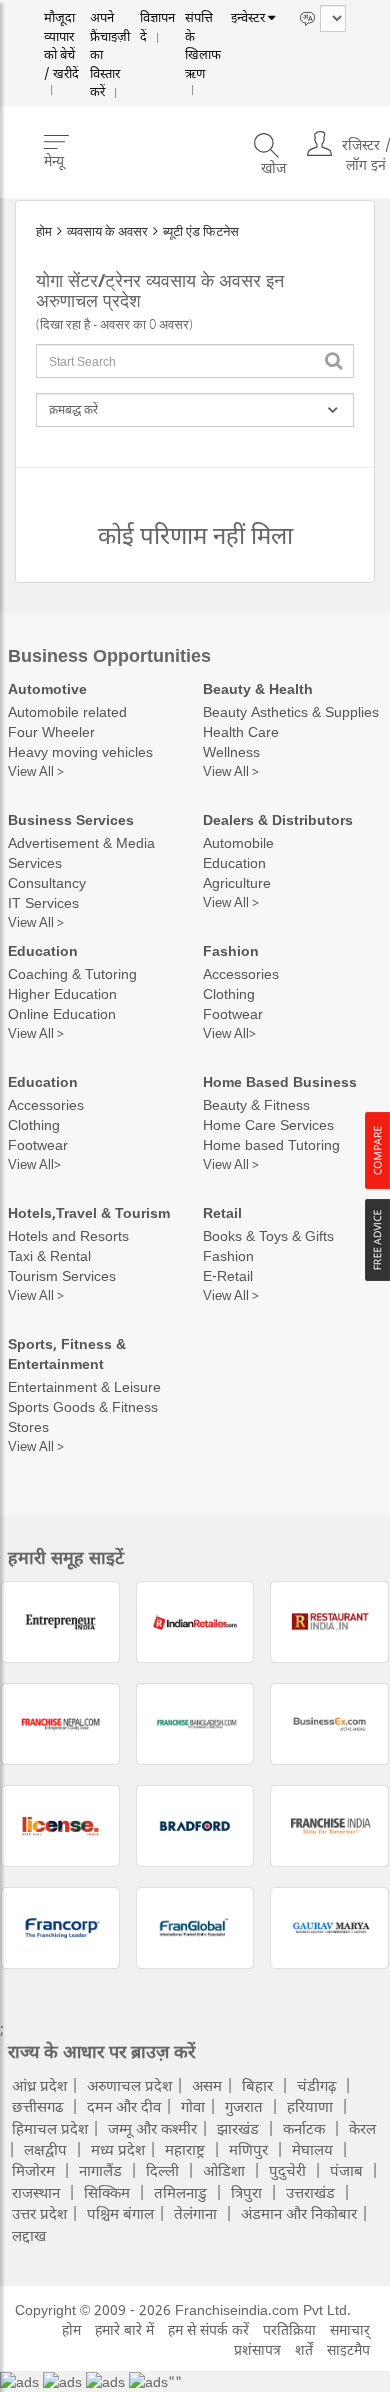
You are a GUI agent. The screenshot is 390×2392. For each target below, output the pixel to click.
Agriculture (237, 882)
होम (44, 231)
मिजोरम (33, 2170)
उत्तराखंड (310, 2192)
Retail (222, 1212)
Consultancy (47, 882)
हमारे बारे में (124, 2329)
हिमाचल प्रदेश (50, 2128)
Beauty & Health (258, 688)
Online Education (62, 1013)
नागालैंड (100, 2170)
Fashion (231, 950)
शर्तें (304, 2349)
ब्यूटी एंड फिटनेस (201, 231)
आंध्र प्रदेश (39, 2085)
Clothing (229, 993)
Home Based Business (280, 1081)
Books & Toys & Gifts (268, 1235)
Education (234, 862)
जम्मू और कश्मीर (152, 2128)
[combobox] (195, 361)
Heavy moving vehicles (80, 751)
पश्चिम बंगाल (120, 2213)
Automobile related (67, 711)
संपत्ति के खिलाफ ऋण (198, 37)
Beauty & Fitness (256, 1104)
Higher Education (62, 993)
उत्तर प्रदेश (39, 2213)
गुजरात (244, 2106)
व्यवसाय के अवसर (107, 231)
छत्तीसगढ (37, 2106)
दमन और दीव (124, 2106)
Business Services (71, 819)
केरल (362, 2128)
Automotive (47, 688)
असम (207, 2085)
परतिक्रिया (289, 2329)
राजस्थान (36, 2192)
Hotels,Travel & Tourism (89, 1212)
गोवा (193, 2106)
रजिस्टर (361, 123)
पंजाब (346, 2170)
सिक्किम (107, 2192)
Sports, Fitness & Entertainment (67, 1353)
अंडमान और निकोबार (299, 2213)
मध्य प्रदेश (118, 2149)
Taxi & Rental (49, 1255)
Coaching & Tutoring (72, 973)
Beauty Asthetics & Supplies (291, 711)
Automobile (238, 842)
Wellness (231, 751)
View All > (36, 771)
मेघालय (312, 2149)
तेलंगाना (195, 2213)
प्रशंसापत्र (257, 2349)
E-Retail (228, 1275)
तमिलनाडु (180, 2192)
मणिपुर (248, 2149)
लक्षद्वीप (45, 2149)
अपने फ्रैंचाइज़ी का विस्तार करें (114, 37)
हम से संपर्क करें (208, 2329)
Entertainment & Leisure (84, 1386)
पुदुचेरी (287, 2170)
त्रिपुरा (246, 2192)
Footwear (233, 1013)
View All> (229, 1033)
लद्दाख (29, 2235)
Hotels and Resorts (68, 1235)
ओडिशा (224, 2170)
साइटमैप (348, 2349)
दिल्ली (162, 2170)
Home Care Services (268, 1124)
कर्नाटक (304, 2128)
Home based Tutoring (271, 1144)
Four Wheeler (51, 731)
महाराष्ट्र (185, 2149)
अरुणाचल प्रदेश (129, 2085)
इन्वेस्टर (243, 18)
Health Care (241, 731)
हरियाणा (310, 2106)
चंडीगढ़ (316, 2085)
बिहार (257, 2085)
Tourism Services (62, 1275)
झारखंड (238, 2128)
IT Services (43, 902)
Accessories (241, 973)
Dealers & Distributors (278, 819)
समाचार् (350, 2329)
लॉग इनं (366, 143)
